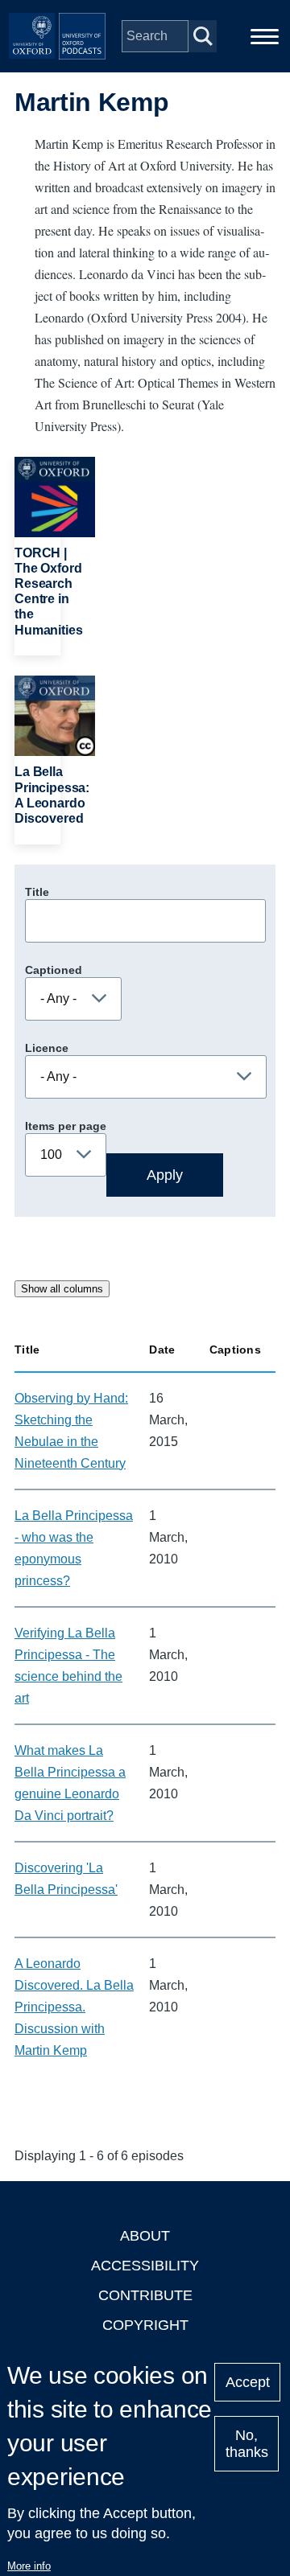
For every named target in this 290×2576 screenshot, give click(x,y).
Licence (47, 1048)
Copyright (145, 2325)
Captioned (54, 970)
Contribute (145, 2295)
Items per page (66, 1126)
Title (37, 892)
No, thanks (247, 2444)
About (145, 2236)
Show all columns (62, 1289)
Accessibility (145, 2266)
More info (29, 2566)
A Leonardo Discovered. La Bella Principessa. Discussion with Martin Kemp (74, 2007)
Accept (248, 2382)
